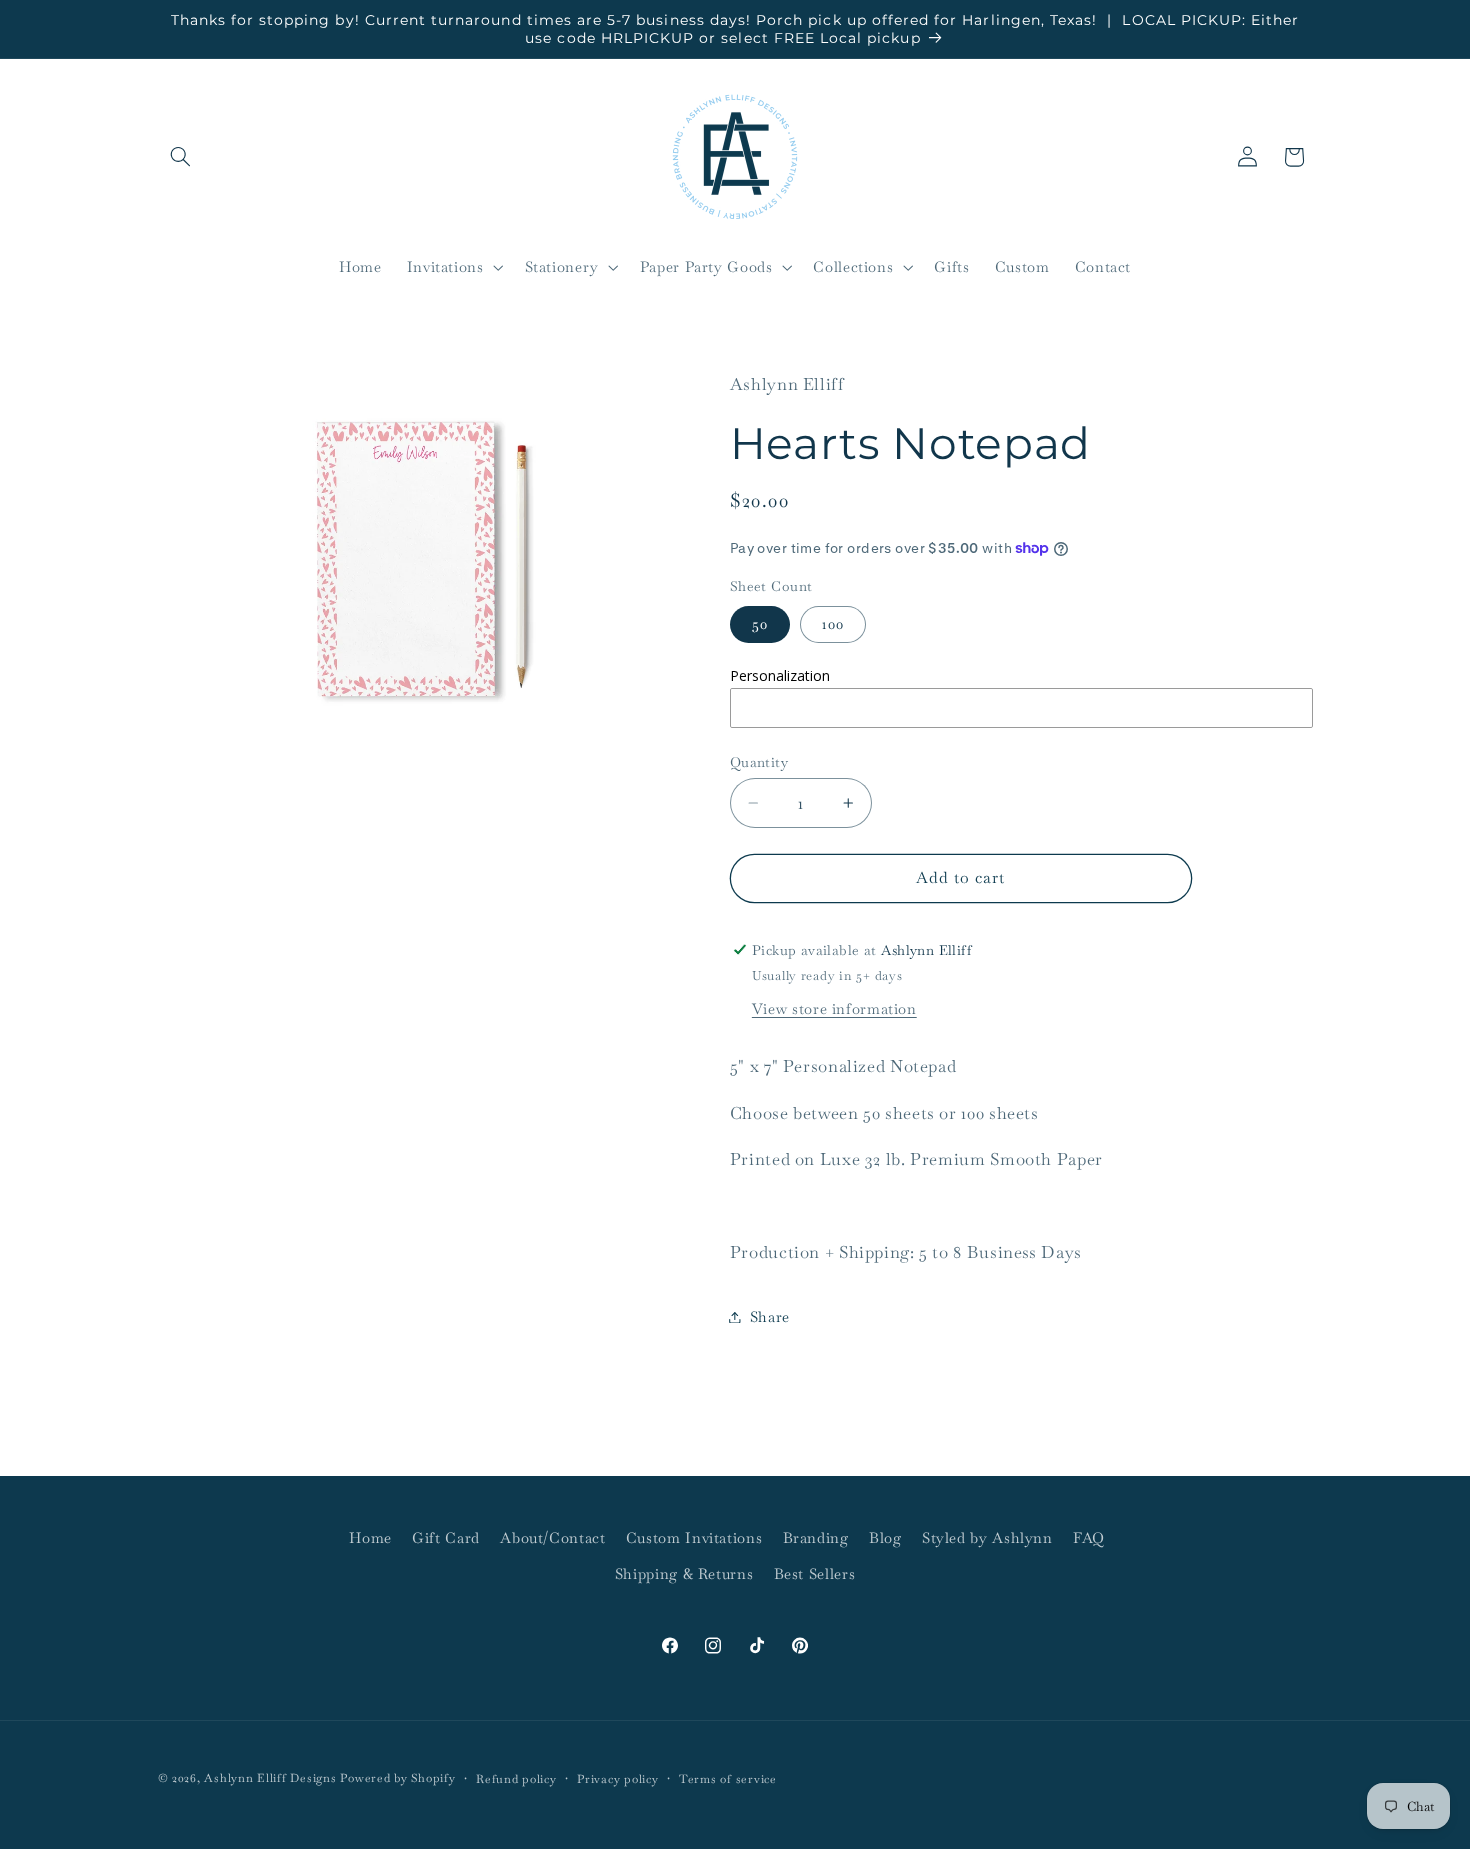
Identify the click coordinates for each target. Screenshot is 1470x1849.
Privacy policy (617, 1778)
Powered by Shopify (397, 1777)
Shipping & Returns (684, 1574)
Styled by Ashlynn (987, 1537)
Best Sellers (815, 1574)
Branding (816, 1537)
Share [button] (770, 1316)
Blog (885, 1537)
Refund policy (516, 1778)
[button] (181, 157)
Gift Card (446, 1537)
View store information (834, 1008)
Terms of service (728, 1778)
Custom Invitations (694, 1537)
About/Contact (552, 1537)
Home (370, 1537)
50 (760, 623)
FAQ (1089, 1537)
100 (833, 623)
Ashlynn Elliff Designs (270, 1777)
